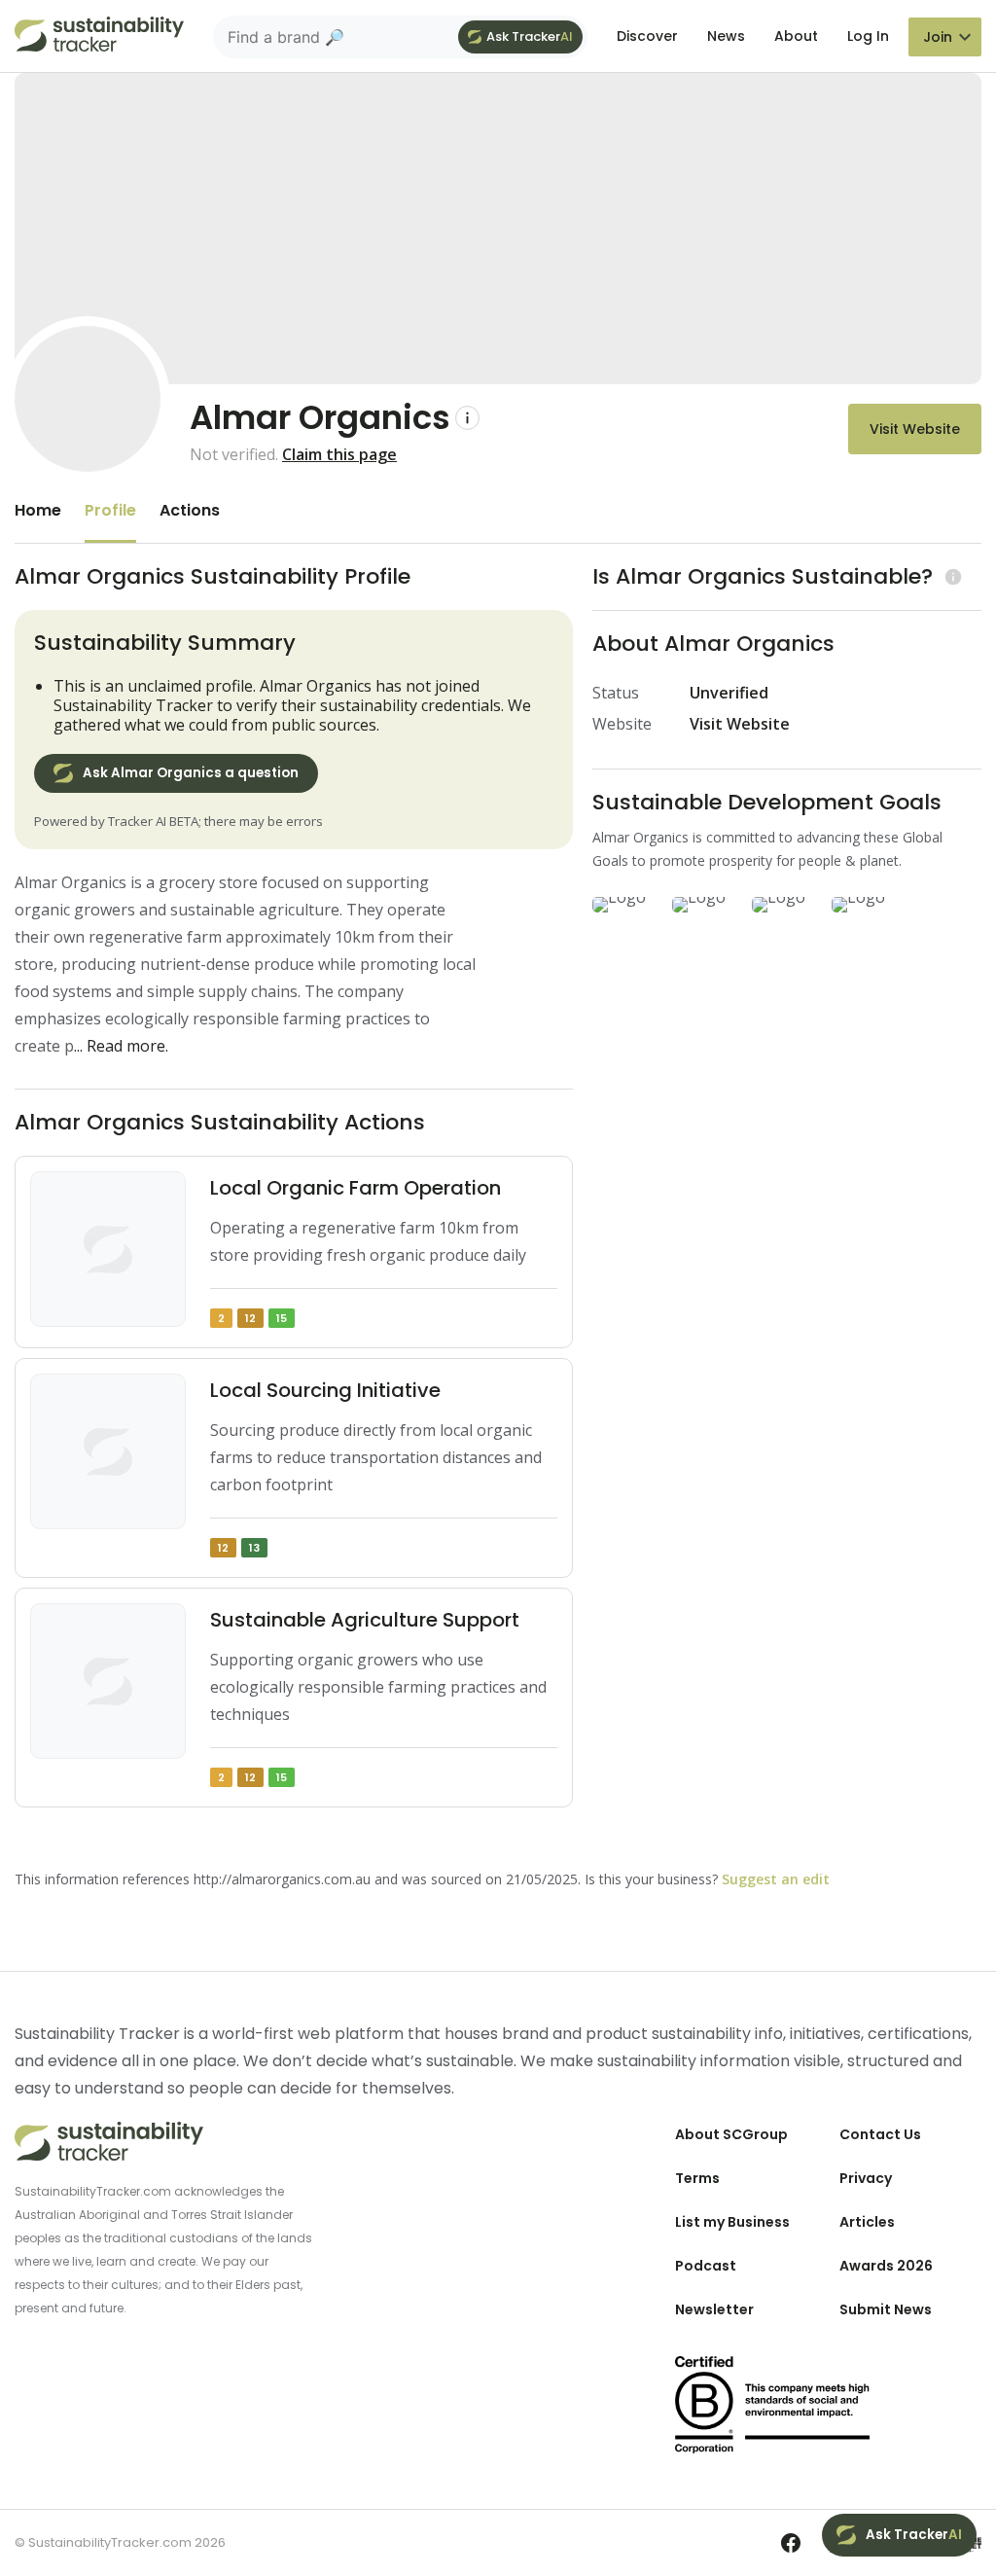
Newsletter (714, 2309)
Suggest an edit (776, 1879)
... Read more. (121, 1046)
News (726, 36)
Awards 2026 (886, 2266)
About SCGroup (731, 2134)
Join (938, 37)
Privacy (866, 2178)
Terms (697, 2178)
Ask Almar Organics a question (191, 773)
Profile (110, 510)
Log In (868, 36)
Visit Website (915, 429)
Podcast (706, 2266)
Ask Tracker (530, 36)
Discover (647, 36)
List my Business (732, 2222)
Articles (867, 2222)
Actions (190, 510)
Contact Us (880, 2134)
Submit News (886, 2309)
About (796, 36)
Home (38, 510)
